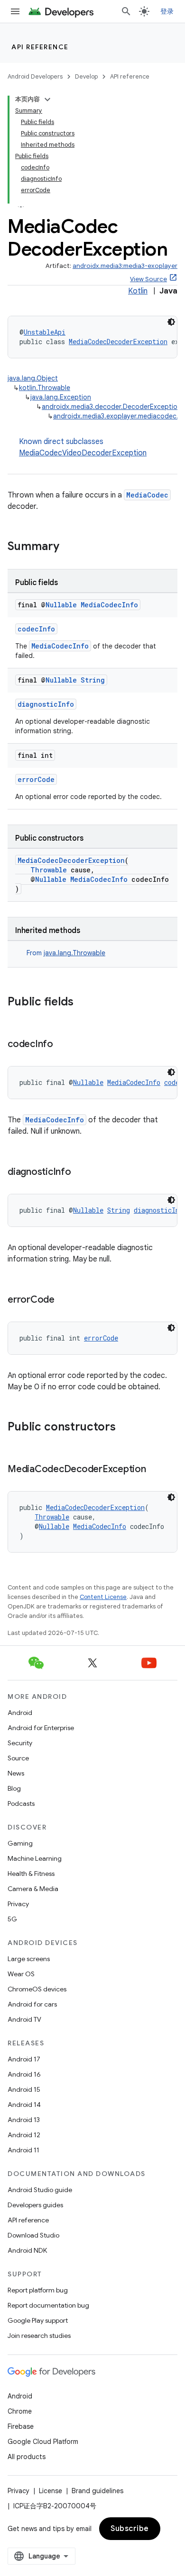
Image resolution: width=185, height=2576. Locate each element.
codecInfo (36, 629)
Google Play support (38, 2320)
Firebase (21, 2426)
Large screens (29, 1959)
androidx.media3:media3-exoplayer (125, 266)
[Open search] (126, 11)
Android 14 (24, 2105)
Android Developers (35, 76)
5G (12, 1919)
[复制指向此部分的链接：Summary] (69, 547)
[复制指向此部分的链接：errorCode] (64, 1300)
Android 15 (24, 2089)
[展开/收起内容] (47, 99)
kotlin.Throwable (45, 388)
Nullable (61, 605)
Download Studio (33, 2235)
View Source (148, 279)
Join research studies (39, 2336)
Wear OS (21, 1974)
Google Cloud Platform (43, 2442)
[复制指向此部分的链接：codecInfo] (63, 1045)
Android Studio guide (40, 2190)
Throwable (49, 870)
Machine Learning (35, 1858)
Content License (103, 1597)
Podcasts (21, 1803)
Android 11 (23, 2150)
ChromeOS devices (37, 1989)
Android (20, 1713)
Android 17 (24, 2059)
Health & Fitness (31, 1874)
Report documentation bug (48, 2305)
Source (18, 1758)
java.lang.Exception (61, 397)
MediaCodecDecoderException (118, 342)
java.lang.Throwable (74, 953)
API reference (40, 47)
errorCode (36, 779)
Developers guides (35, 2205)
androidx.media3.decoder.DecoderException (111, 407)
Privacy (18, 1904)
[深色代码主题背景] (171, 322)
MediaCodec (147, 495)
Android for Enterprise (41, 1728)
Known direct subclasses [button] (83, 447)
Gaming (20, 1843)
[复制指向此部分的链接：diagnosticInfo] (81, 1173)
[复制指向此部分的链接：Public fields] (83, 1003)
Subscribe (130, 2529)
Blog (14, 1788)
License (51, 2491)
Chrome (20, 2411)
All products (27, 2457)
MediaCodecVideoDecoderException (83, 453)
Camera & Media (33, 1889)
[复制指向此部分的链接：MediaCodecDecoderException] (156, 1470)
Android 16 (24, 2074)
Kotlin (138, 291)
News (16, 1773)
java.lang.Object (33, 378)
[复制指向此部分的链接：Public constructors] (125, 1428)
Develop (86, 76)
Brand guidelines (97, 2491)
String (93, 680)
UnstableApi (45, 332)
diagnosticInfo (46, 704)
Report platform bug (38, 2290)
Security (20, 1743)
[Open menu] (15, 11)
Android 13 (24, 2120)
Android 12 (24, 2135)
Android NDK (27, 2250)
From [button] (66, 953)
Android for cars (32, 2004)
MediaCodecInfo (109, 605)
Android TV (24, 2019)
